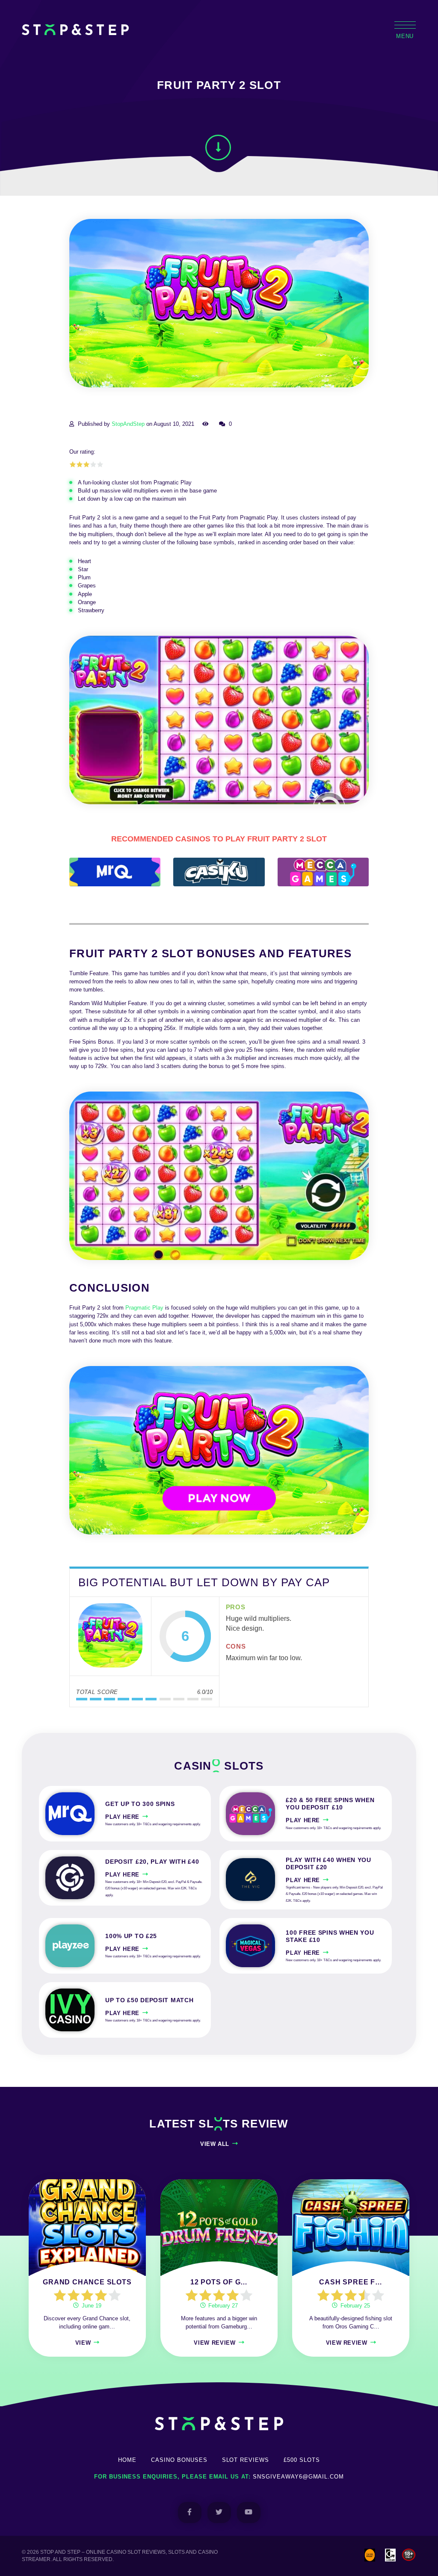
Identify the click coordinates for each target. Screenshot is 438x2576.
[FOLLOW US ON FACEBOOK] (190, 2513)
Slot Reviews (246, 2460)
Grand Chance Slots (87, 2282)
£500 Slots (302, 2460)
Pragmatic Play (144, 1308)
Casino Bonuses (179, 2460)
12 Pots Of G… (219, 2282)
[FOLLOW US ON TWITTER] (219, 2513)
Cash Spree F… (351, 2282)
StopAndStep (128, 424)
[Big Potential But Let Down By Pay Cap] (110, 1636)
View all (215, 2144)
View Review (215, 2343)
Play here (122, 1817)
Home (127, 2460)
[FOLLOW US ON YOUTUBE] (249, 2513)
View (83, 2343)
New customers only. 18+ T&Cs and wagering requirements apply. (153, 1824)
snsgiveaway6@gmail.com (298, 2477)
